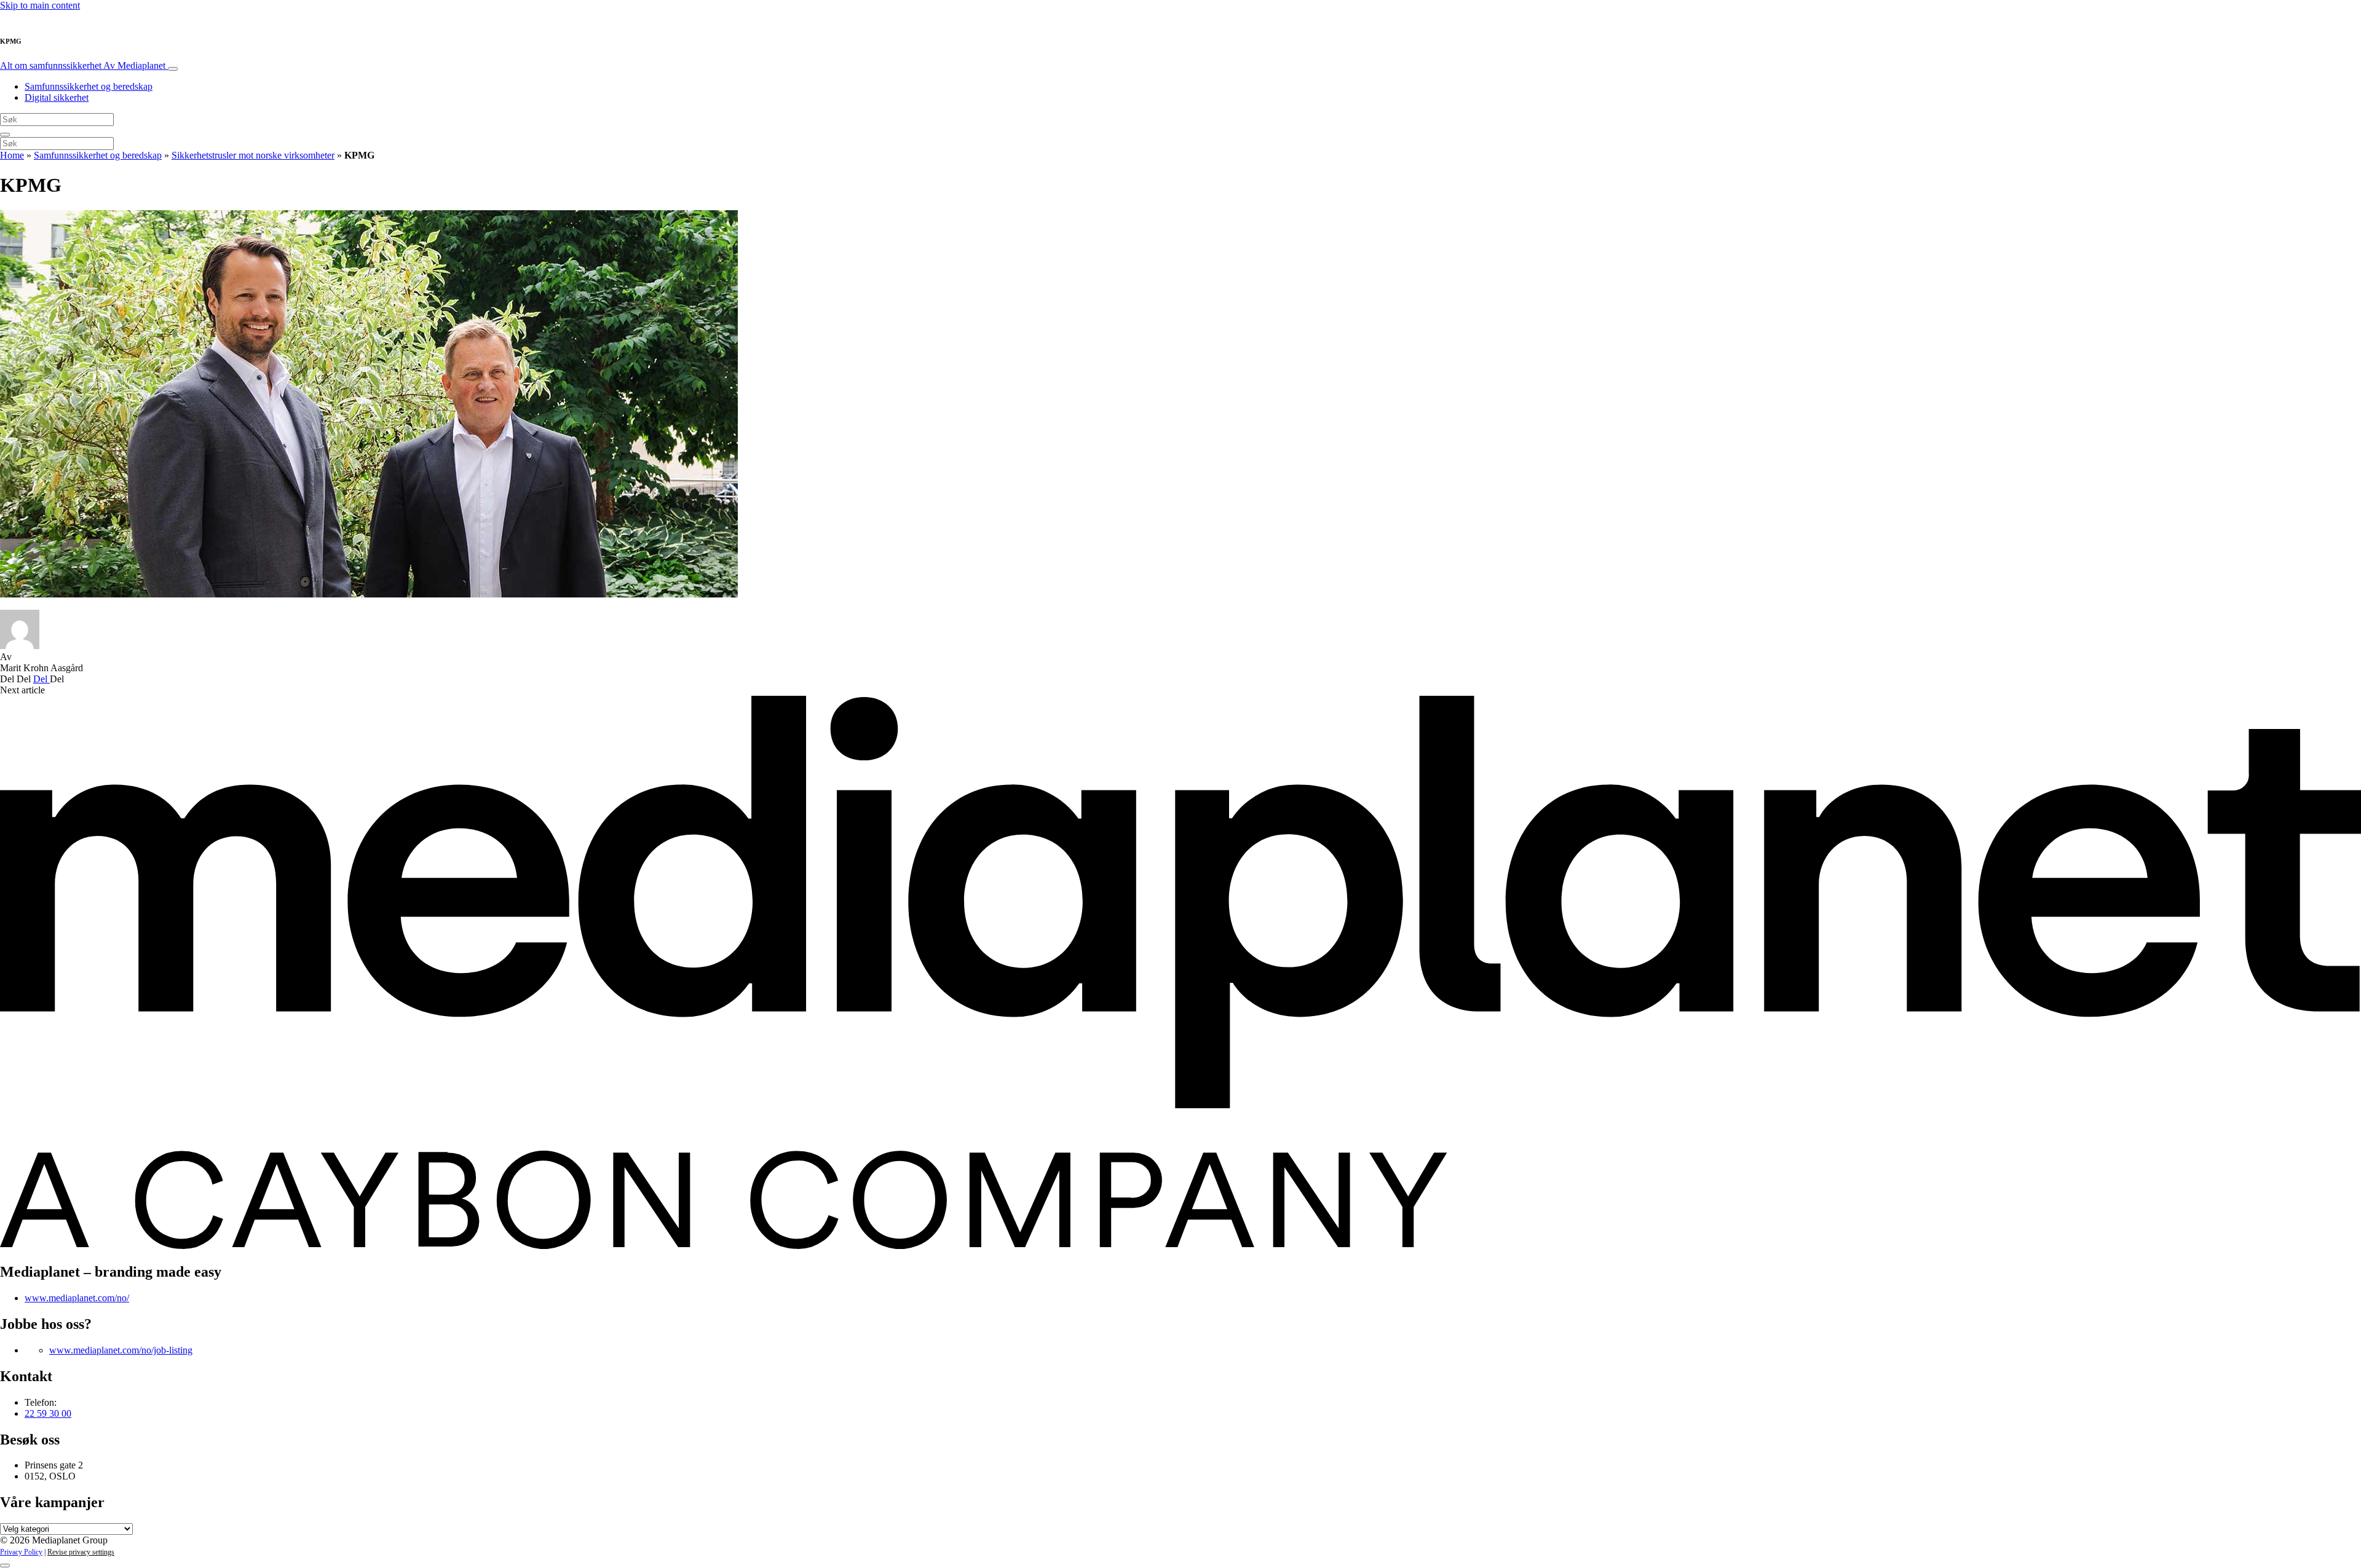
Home (12, 155)
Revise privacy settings (81, 1552)
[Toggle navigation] (173, 69)
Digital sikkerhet (57, 97)
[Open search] (5, 135)
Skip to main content (40, 5)
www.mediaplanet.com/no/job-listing (121, 1350)
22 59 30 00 (48, 1413)
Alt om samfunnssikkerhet (83, 65)
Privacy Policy (21, 1552)
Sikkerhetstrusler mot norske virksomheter (253, 155)
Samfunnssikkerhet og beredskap (89, 86)
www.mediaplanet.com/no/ (77, 1298)
